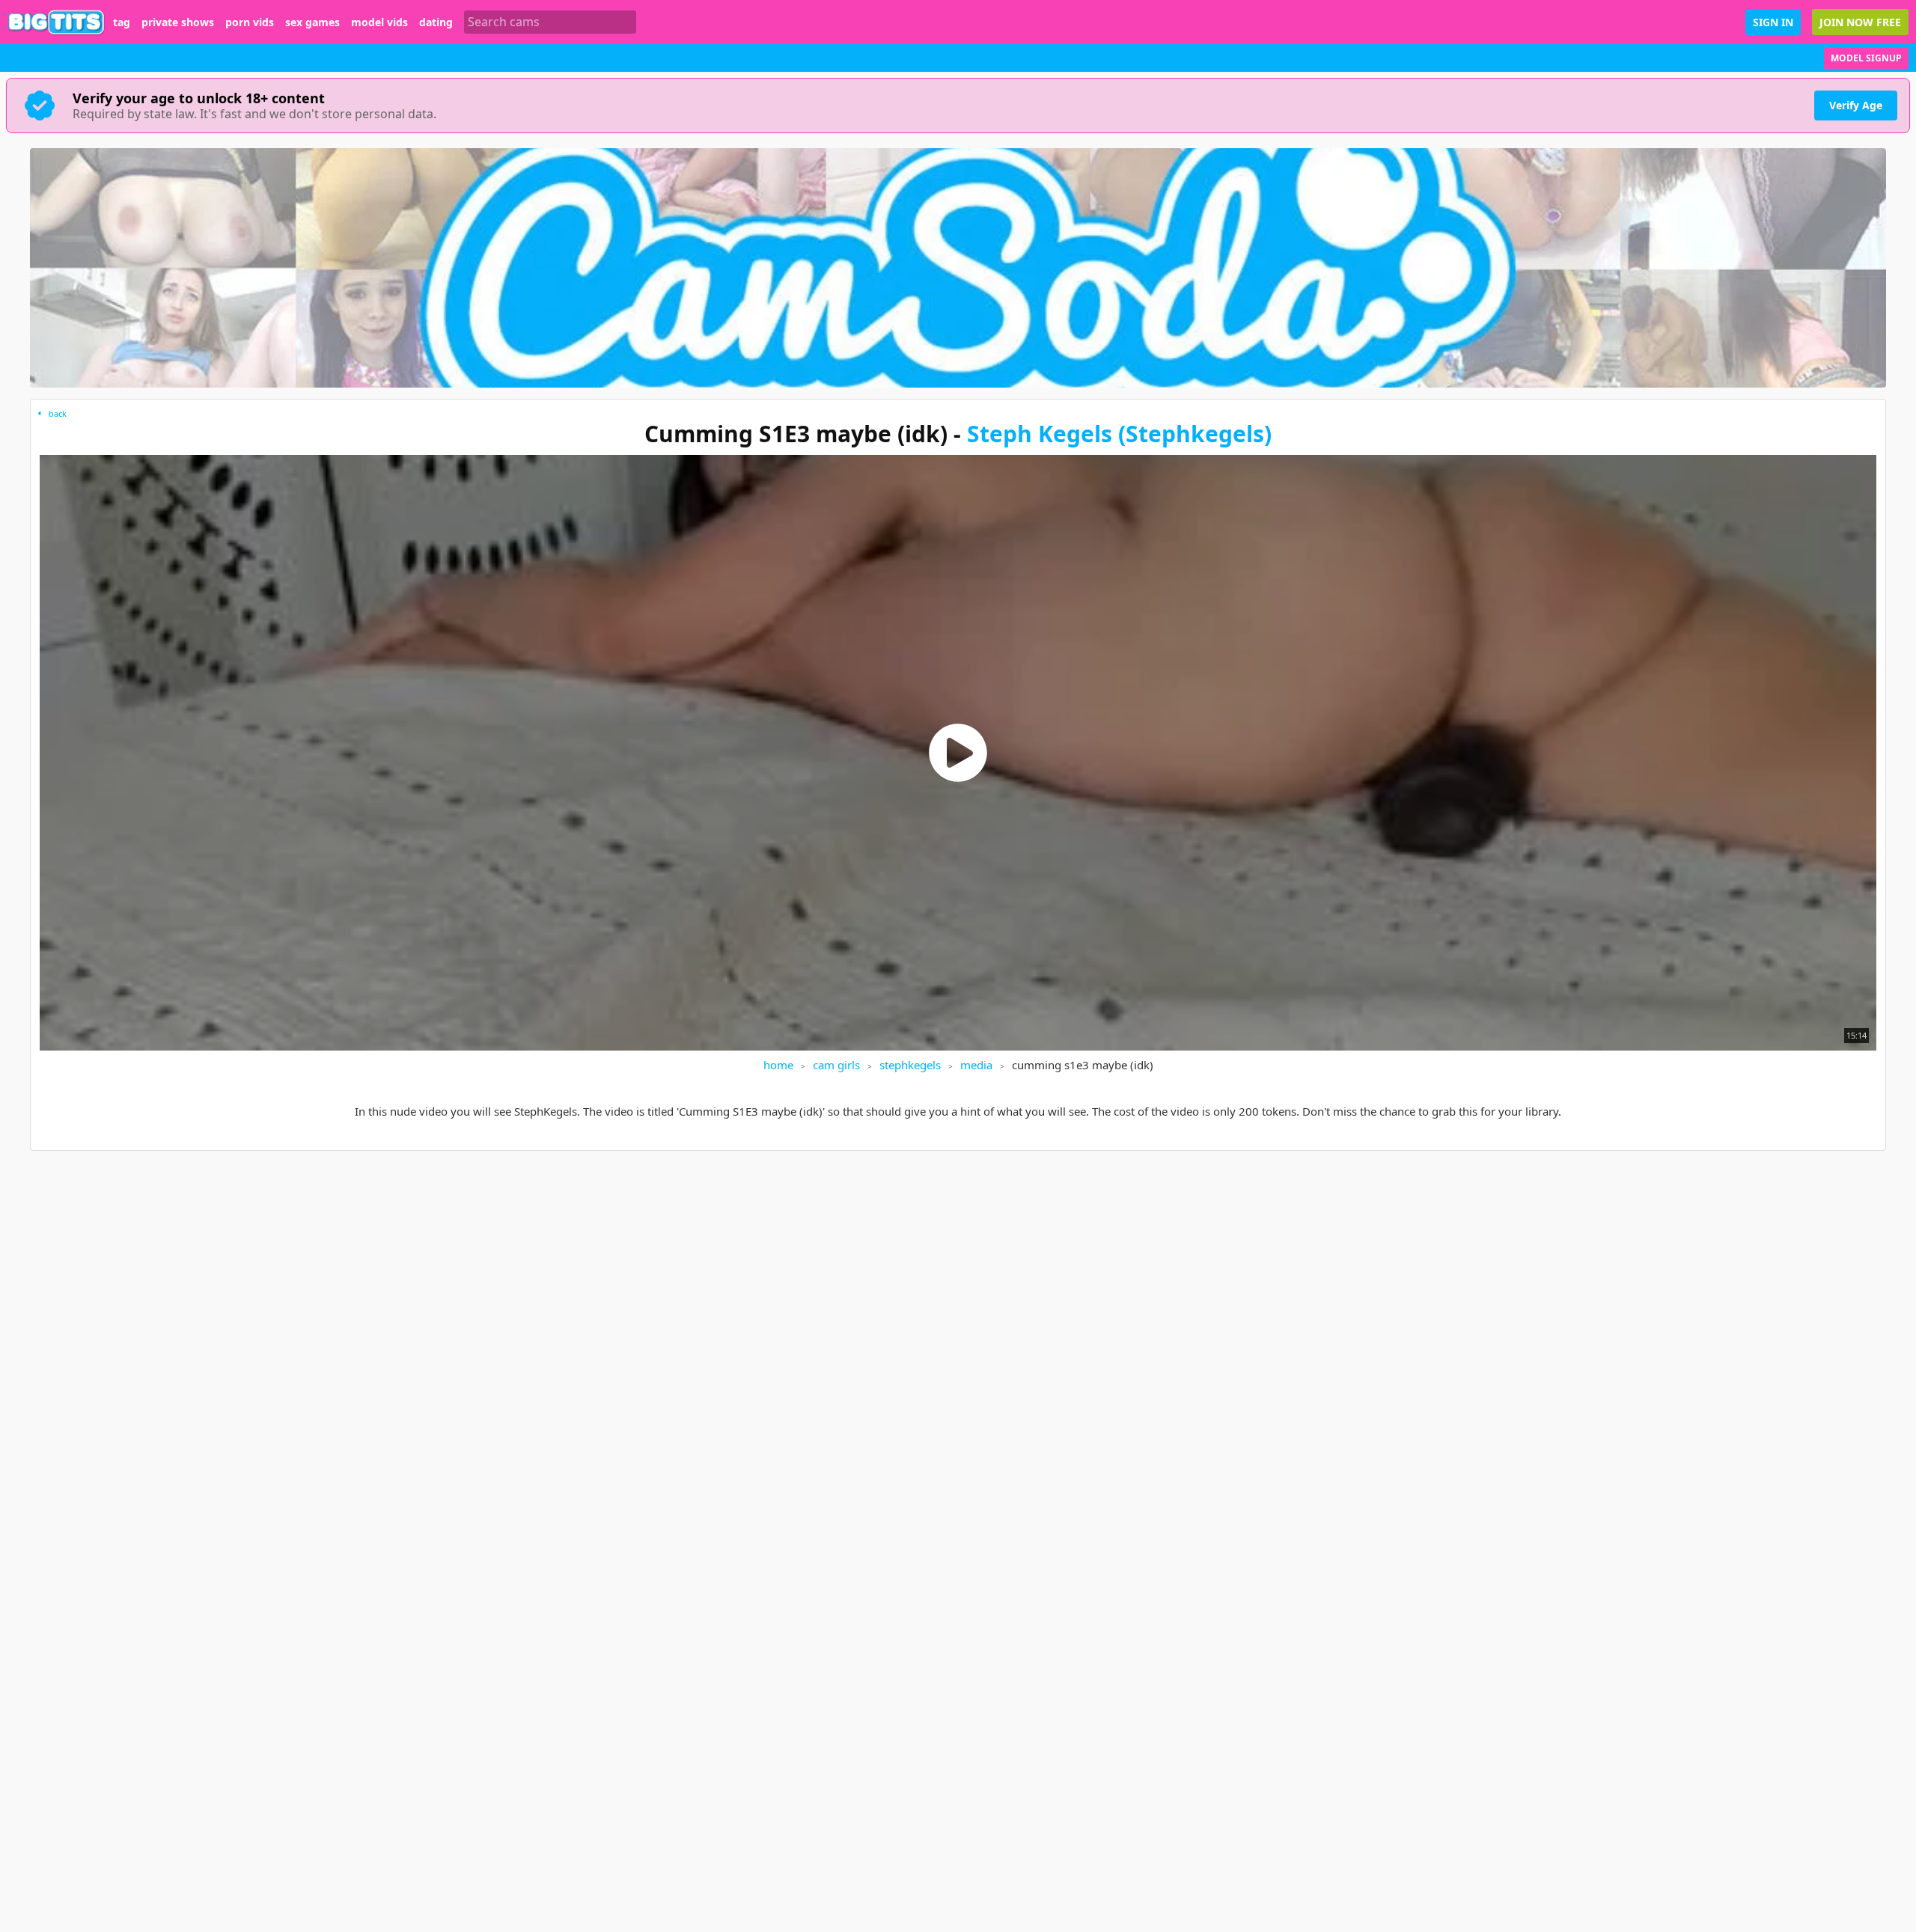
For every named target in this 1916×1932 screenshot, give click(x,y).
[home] (57, 22)
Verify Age (1856, 105)
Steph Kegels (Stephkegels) (1119, 434)
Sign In (1773, 22)
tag (122, 22)
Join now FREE (1860, 22)
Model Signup (1866, 58)
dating (436, 22)
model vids (379, 22)
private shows (178, 22)
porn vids (250, 22)
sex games (312, 22)
